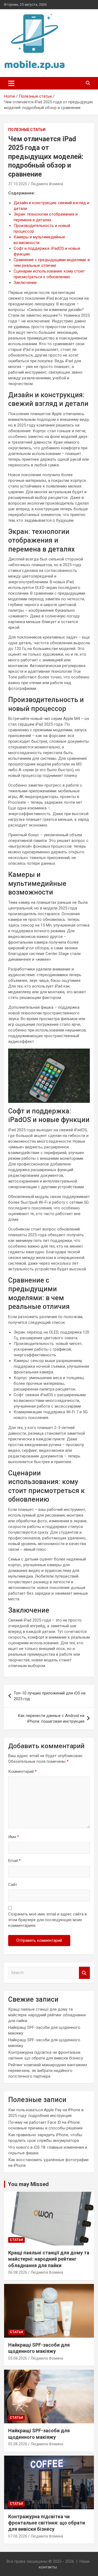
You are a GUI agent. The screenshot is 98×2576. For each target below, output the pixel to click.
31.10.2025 (18, 184)
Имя (14, 1837)
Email (14, 1861)
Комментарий (22, 1771)
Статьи (16, 2240)
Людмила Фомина (47, 184)
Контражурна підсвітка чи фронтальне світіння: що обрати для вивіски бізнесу (47, 2523)
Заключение (25, 283)
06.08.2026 (18, 2272)
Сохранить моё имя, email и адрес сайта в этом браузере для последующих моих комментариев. (48, 1920)
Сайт (13, 1885)
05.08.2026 (18, 2358)
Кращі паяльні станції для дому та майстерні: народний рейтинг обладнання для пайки (47, 2015)
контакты (48, 2567)
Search (84, 1973)
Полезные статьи (27, 130)
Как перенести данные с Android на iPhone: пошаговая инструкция (51, 1718)
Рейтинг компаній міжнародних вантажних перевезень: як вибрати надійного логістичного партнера (48, 2071)
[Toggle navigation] (11, 83)
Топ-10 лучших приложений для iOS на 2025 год (50, 1696)
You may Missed (28, 2184)
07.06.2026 (18, 2536)
